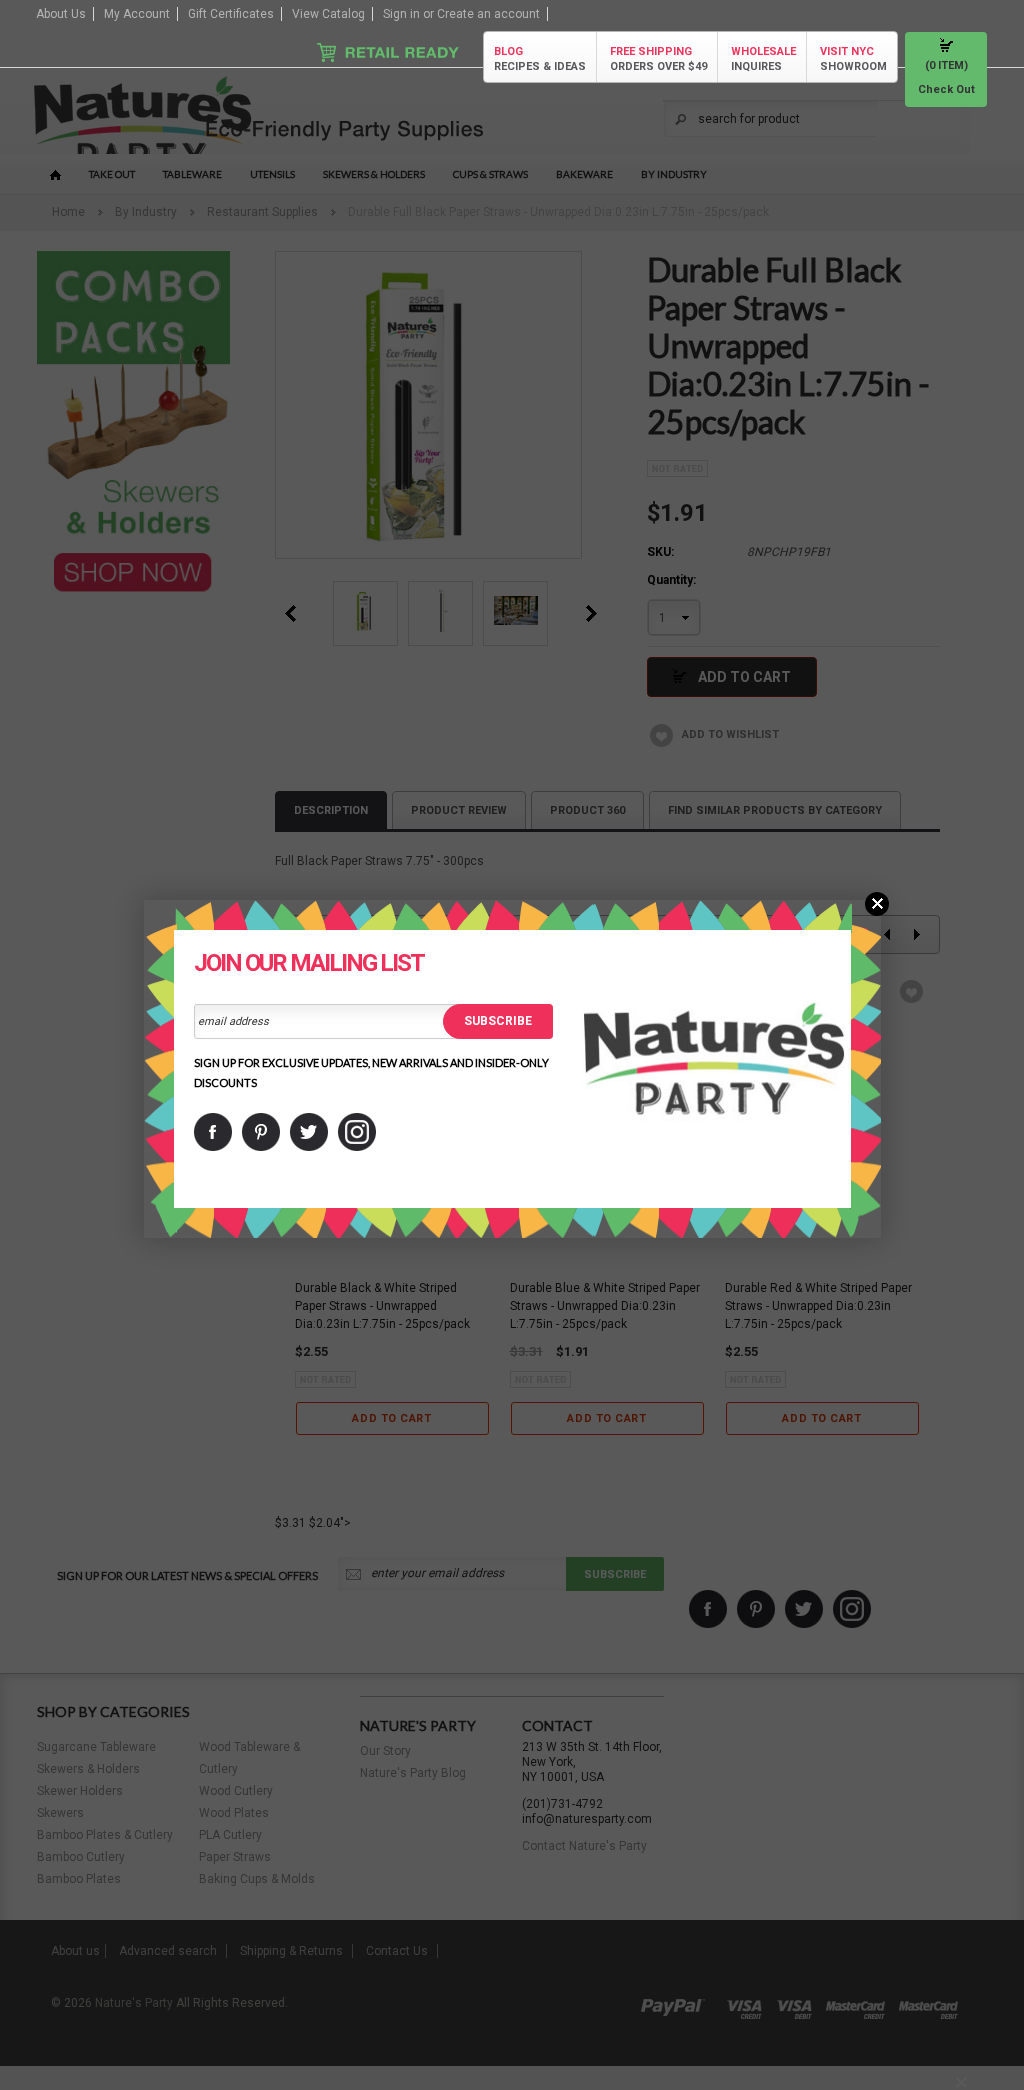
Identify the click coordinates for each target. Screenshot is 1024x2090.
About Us (61, 14)
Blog (540, 59)
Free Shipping (658, 59)
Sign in (401, 14)
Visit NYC (853, 59)
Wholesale (763, 59)
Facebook (213, 1132)
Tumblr (357, 1132)
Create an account (488, 14)
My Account (137, 14)
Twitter (309, 1132)
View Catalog (328, 14)
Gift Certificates (231, 14)
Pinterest (261, 1132)
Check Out (946, 89)
